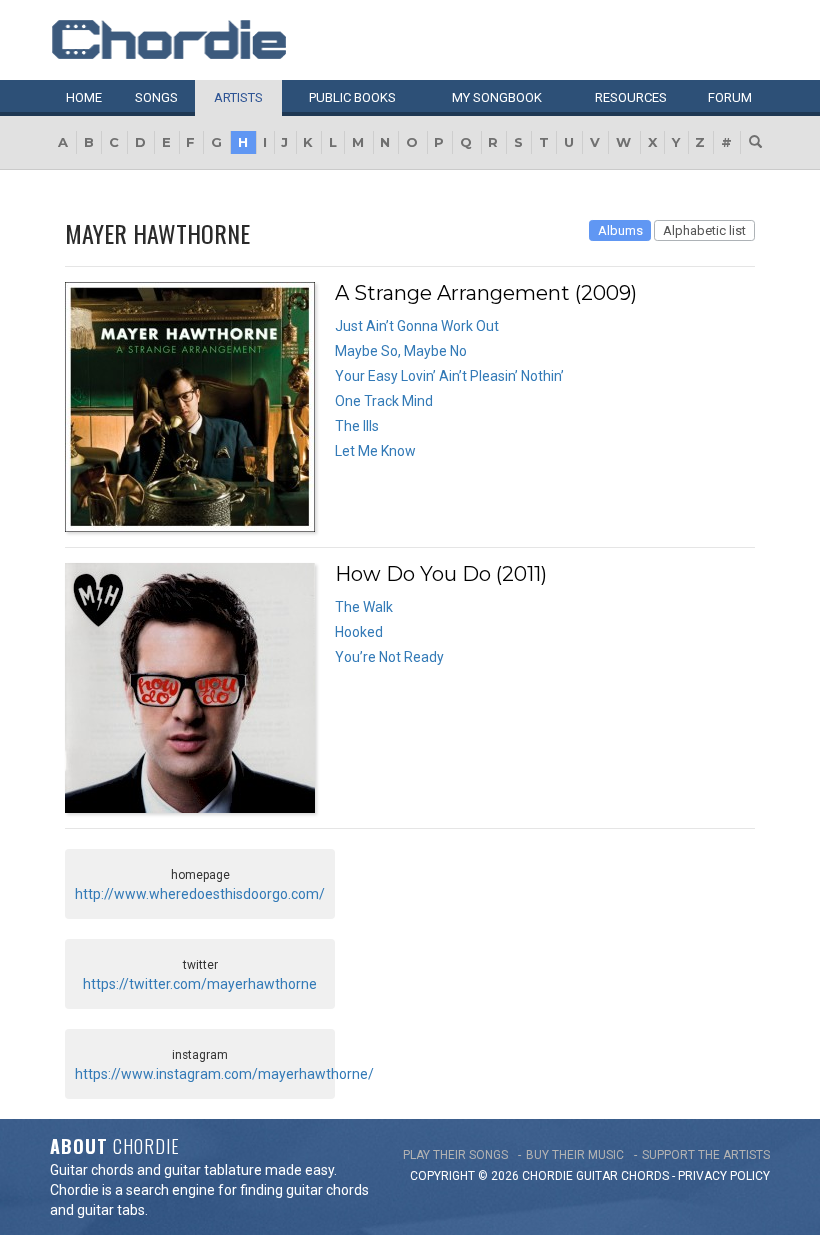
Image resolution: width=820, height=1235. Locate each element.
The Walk (364, 607)
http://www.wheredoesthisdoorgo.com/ (200, 894)
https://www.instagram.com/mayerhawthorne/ (224, 1074)
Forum (730, 97)
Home (84, 97)
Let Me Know (375, 451)
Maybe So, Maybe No (401, 351)
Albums (620, 230)
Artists (238, 97)
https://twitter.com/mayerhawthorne (200, 984)
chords (645, 1176)
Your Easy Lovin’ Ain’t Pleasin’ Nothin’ (449, 376)
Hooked (359, 632)
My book (497, 97)
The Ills (357, 426)
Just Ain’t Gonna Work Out (417, 326)
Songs (156, 97)
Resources (631, 97)
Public (352, 97)
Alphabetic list (704, 230)
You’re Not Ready (389, 657)
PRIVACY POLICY (724, 1176)
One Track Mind (384, 401)
